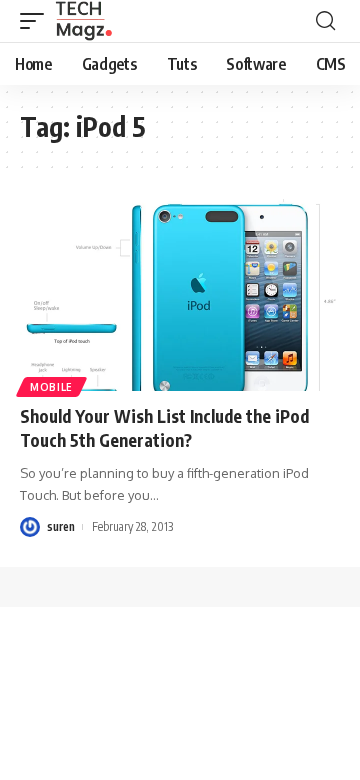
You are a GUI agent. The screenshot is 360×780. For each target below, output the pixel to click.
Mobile (51, 387)
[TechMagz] (83, 21)
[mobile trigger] (37, 21)
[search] (325, 21)
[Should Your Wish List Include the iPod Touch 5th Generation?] (180, 295)
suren (61, 526)
